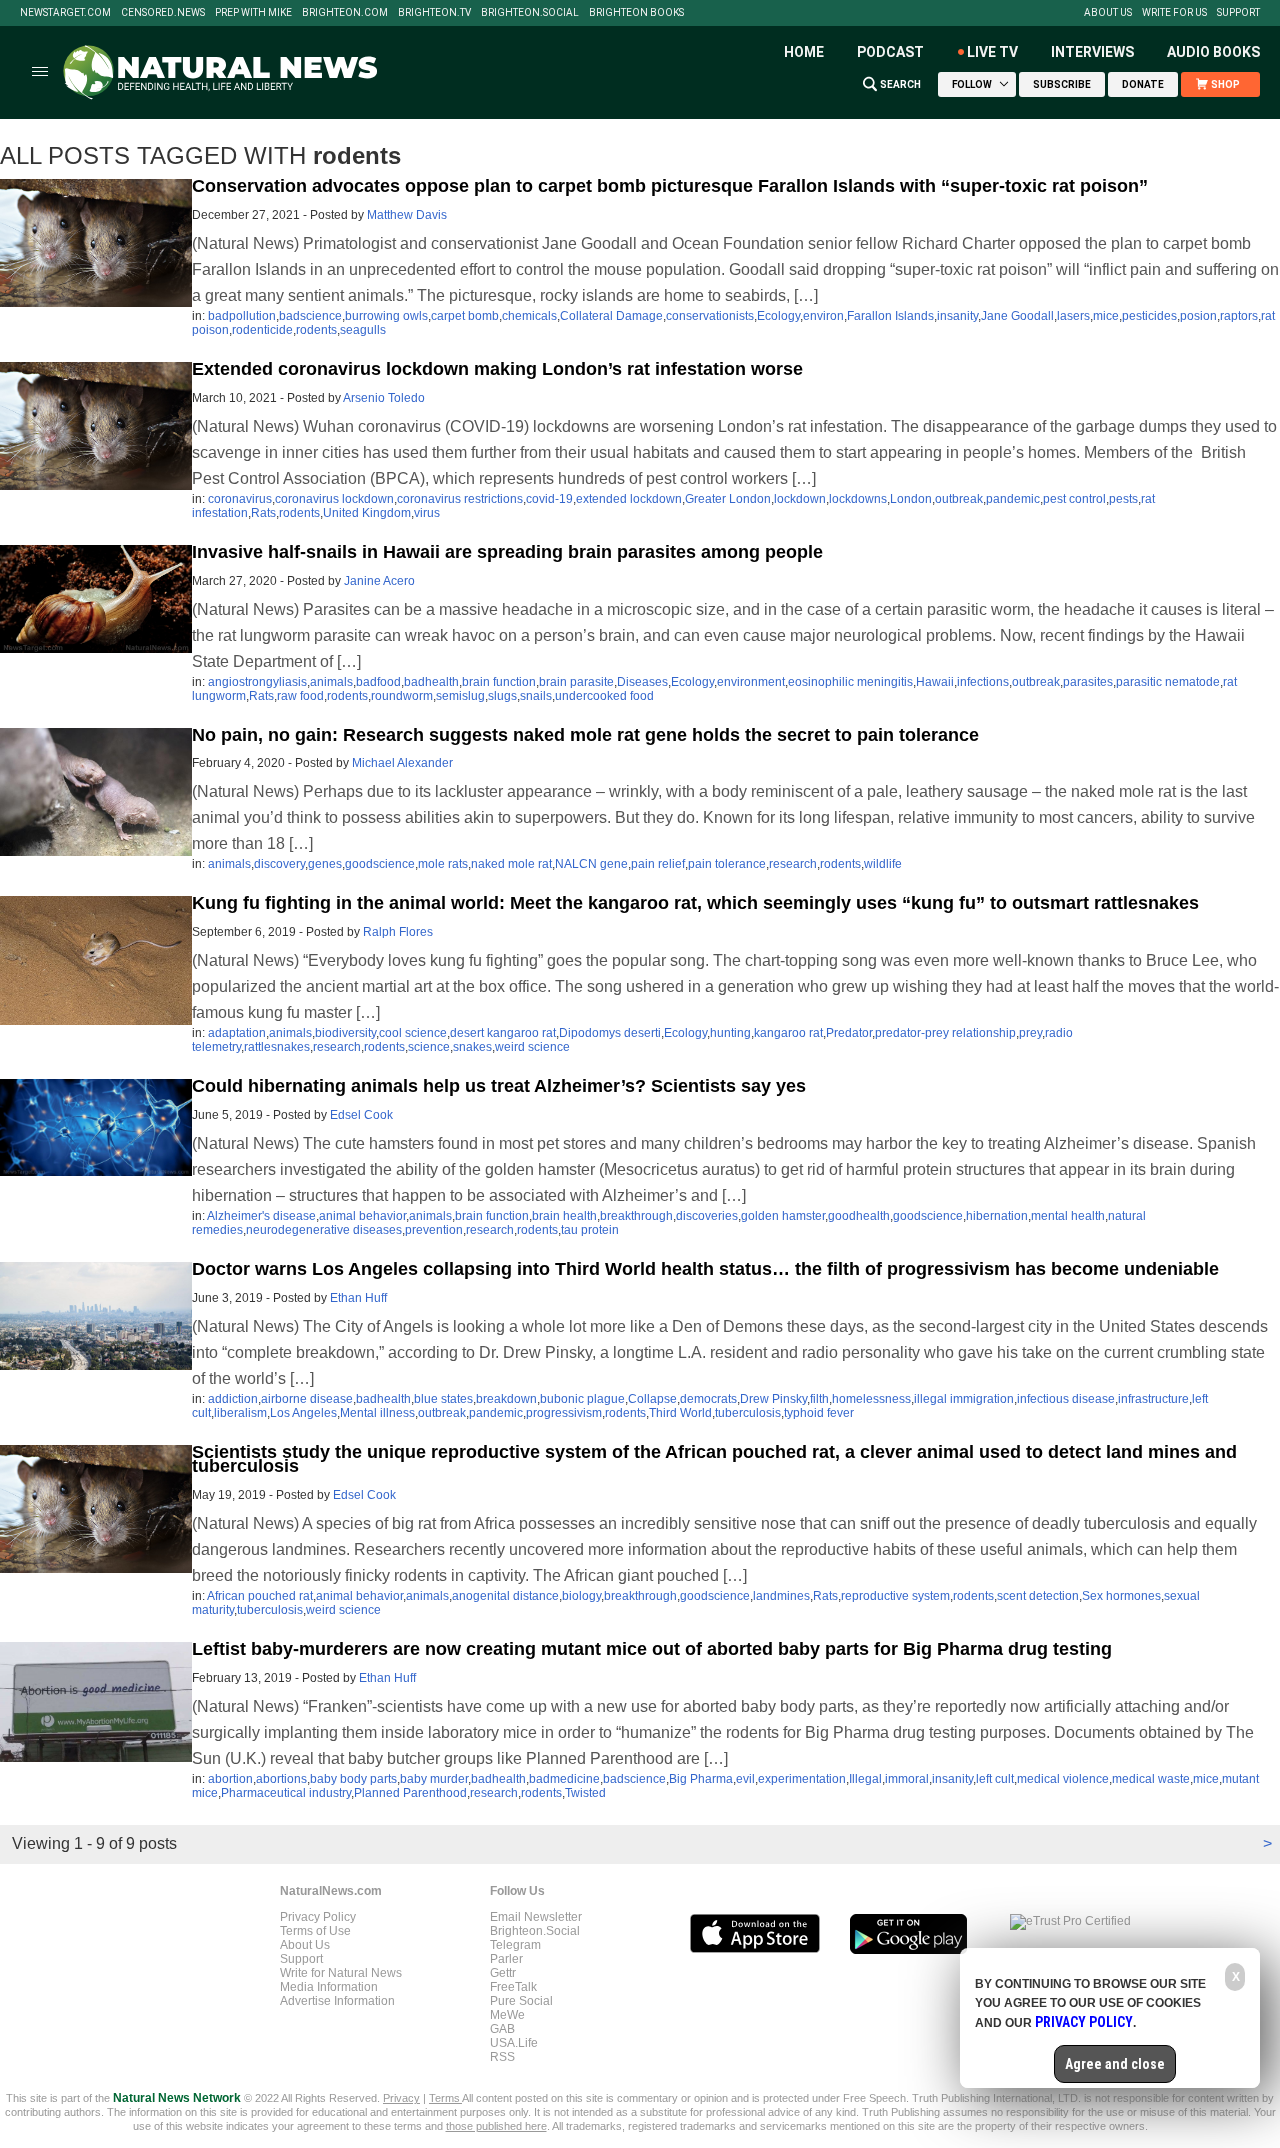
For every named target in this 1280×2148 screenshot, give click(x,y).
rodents (316, 330)
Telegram (515, 1945)
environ (823, 316)
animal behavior (362, 1216)
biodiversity (345, 1033)
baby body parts (353, 1779)
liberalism (240, 1413)
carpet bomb (465, 316)
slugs (502, 696)
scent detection (1038, 1596)
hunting (730, 1033)
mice (1106, 316)
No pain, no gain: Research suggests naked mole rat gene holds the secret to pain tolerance (585, 735)
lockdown (800, 499)
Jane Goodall (1017, 316)
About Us (1108, 13)
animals (331, 682)
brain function (499, 682)
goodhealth (859, 1216)
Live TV (992, 52)
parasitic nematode (1168, 682)
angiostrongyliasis (257, 682)
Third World (680, 1413)
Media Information (329, 1987)
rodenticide (262, 330)
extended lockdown (629, 499)
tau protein (590, 1230)
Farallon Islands (890, 316)
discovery (279, 864)
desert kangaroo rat (503, 1033)
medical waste (1151, 1779)
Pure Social (521, 2001)
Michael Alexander (402, 763)
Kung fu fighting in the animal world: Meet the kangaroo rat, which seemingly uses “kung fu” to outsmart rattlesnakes (695, 903)
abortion (230, 1779)
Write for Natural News (341, 1973)
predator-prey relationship (945, 1033)
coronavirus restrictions (460, 499)
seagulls (363, 330)
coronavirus (240, 499)
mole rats (443, 864)
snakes (472, 1047)
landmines (781, 1596)
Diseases (642, 682)
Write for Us (1174, 13)
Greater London (728, 499)
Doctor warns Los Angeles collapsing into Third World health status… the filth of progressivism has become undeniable (705, 1269)
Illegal (865, 1779)
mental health (1068, 1216)
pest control (1074, 499)
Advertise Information (337, 2001)
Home (804, 52)
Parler (506, 1959)
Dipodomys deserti (610, 1033)
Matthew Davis (407, 215)
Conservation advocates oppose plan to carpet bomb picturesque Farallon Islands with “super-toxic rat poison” (670, 186)
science (429, 1047)
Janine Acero (379, 581)
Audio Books (1213, 52)
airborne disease (307, 1399)
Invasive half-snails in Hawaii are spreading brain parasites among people (507, 552)
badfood (378, 682)
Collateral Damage (611, 316)
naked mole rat (511, 864)
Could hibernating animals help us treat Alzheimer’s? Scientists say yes (499, 1086)
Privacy (401, 2098)
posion (1198, 316)
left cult (995, 1779)
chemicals (529, 316)
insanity (957, 316)
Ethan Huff (358, 1298)
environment (751, 682)
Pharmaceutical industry (286, 1793)
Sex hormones (1121, 1596)
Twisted (585, 1793)
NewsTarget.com (65, 13)
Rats (263, 513)
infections (983, 682)
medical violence (1063, 1779)
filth (819, 1399)
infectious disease (1066, 1399)
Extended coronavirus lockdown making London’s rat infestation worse (497, 369)
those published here (496, 2126)
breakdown (506, 1399)
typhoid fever (819, 1413)
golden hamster (783, 1216)
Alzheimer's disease (261, 1216)
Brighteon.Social (530, 13)
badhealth (431, 682)
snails (536, 696)
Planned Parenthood (410, 1793)
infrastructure (1153, 1399)
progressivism (564, 1413)
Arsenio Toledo (384, 398)
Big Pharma (701, 1779)
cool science (413, 1033)
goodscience (380, 864)
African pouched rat (260, 1596)
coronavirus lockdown (334, 499)
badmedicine (564, 1779)
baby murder (434, 1779)
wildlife (883, 864)
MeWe (507, 2015)
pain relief (658, 864)
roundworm (402, 696)
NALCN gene (591, 864)
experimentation (802, 1779)
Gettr (503, 1973)
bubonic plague (582, 1399)
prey (1030, 1033)
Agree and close (1115, 2064)
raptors (1239, 316)
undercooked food (604, 696)
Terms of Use (315, 1931)
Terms (445, 2098)
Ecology (778, 316)
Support (1238, 13)
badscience (310, 316)
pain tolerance (727, 864)
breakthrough (636, 1216)
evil (745, 1779)
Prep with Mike (253, 13)
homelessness (871, 1399)
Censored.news (163, 13)
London (911, 499)
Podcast (890, 52)
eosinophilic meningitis (850, 682)
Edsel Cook (361, 1115)
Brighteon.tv (434, 13)
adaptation (237, 1033)
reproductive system (895, 1596)
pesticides (1149, 316)
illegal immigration (964, 1399)
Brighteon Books (636, 13)
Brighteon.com (345, 13)
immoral (907, 1779)
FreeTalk (513, 1987)
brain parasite (576, 682)
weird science (532, 1047)
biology (581, 1596)
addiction (233, 1399)
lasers (1073, 316)
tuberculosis (748, 1413)
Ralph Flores (398, 932)
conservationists (710, 316)
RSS (502, 2057)
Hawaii (935, 682)
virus (427, 513)
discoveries (707, 1216)
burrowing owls (386, 316)
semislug (460, 696)
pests (1123, 499)
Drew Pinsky (773, 1399)
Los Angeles (303, 1413)
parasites (1088, 682)
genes (325, 864)
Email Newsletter (536, 1917)
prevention (434, 1230)
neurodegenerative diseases (324, 1230)
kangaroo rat (788, 1033)
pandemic (1013, 499)
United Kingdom (367, 513)
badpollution (242, 316)
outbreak (959, 499)
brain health (564, 1216)
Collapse (652, 1399)
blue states (443, 1399)
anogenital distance (505, 1596)
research (793, 864)
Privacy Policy (318, 1917)
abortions (281, 1779)
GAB (502, 2029)
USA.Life (514, 2043)
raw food (300, 696)
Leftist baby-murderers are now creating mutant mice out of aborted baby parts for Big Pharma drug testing (652, 1649)
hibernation (997, 1216)
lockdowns (858, 499)
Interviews (1092, 52)
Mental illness (377, 1413)
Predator (849, 1033)
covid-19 (549, 499)
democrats (708, 1399)
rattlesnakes (277, 1047)
